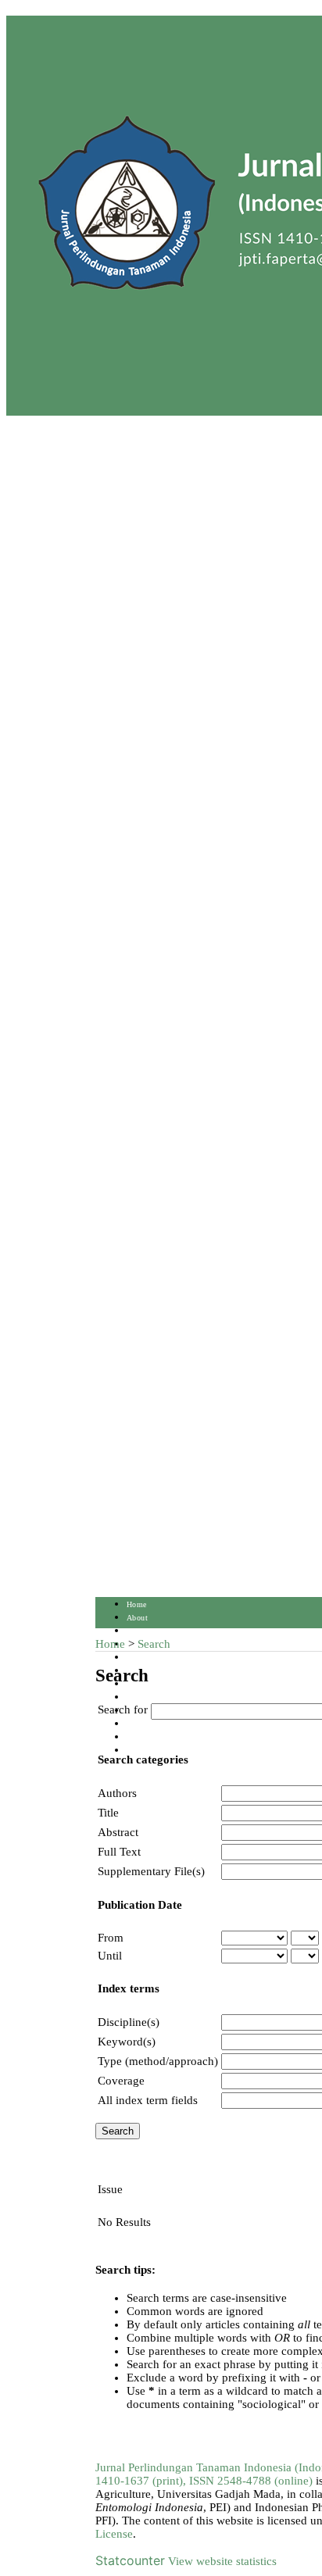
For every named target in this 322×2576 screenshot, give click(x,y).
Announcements (154, 1697)
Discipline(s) (129, 2022)
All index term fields (148, 2100)
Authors (117, 1793)
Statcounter (130, 2560)
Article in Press (154, 1751)
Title (108, 1813)
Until (110, 1956)
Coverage (121, 2081)
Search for (123, 1710)
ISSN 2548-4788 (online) (251, 2481)
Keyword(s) (127, 2042)
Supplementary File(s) (151, 1871)
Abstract (118, 1832)
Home (137, 1604)
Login (137, 1631)
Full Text (119, 1852)
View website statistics (222, 2561)
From (111, 1938)
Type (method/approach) (158, 2061)
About (137, 1618)
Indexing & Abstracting (168, 1724)
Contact (140, 1737)
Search (138, 1658)
